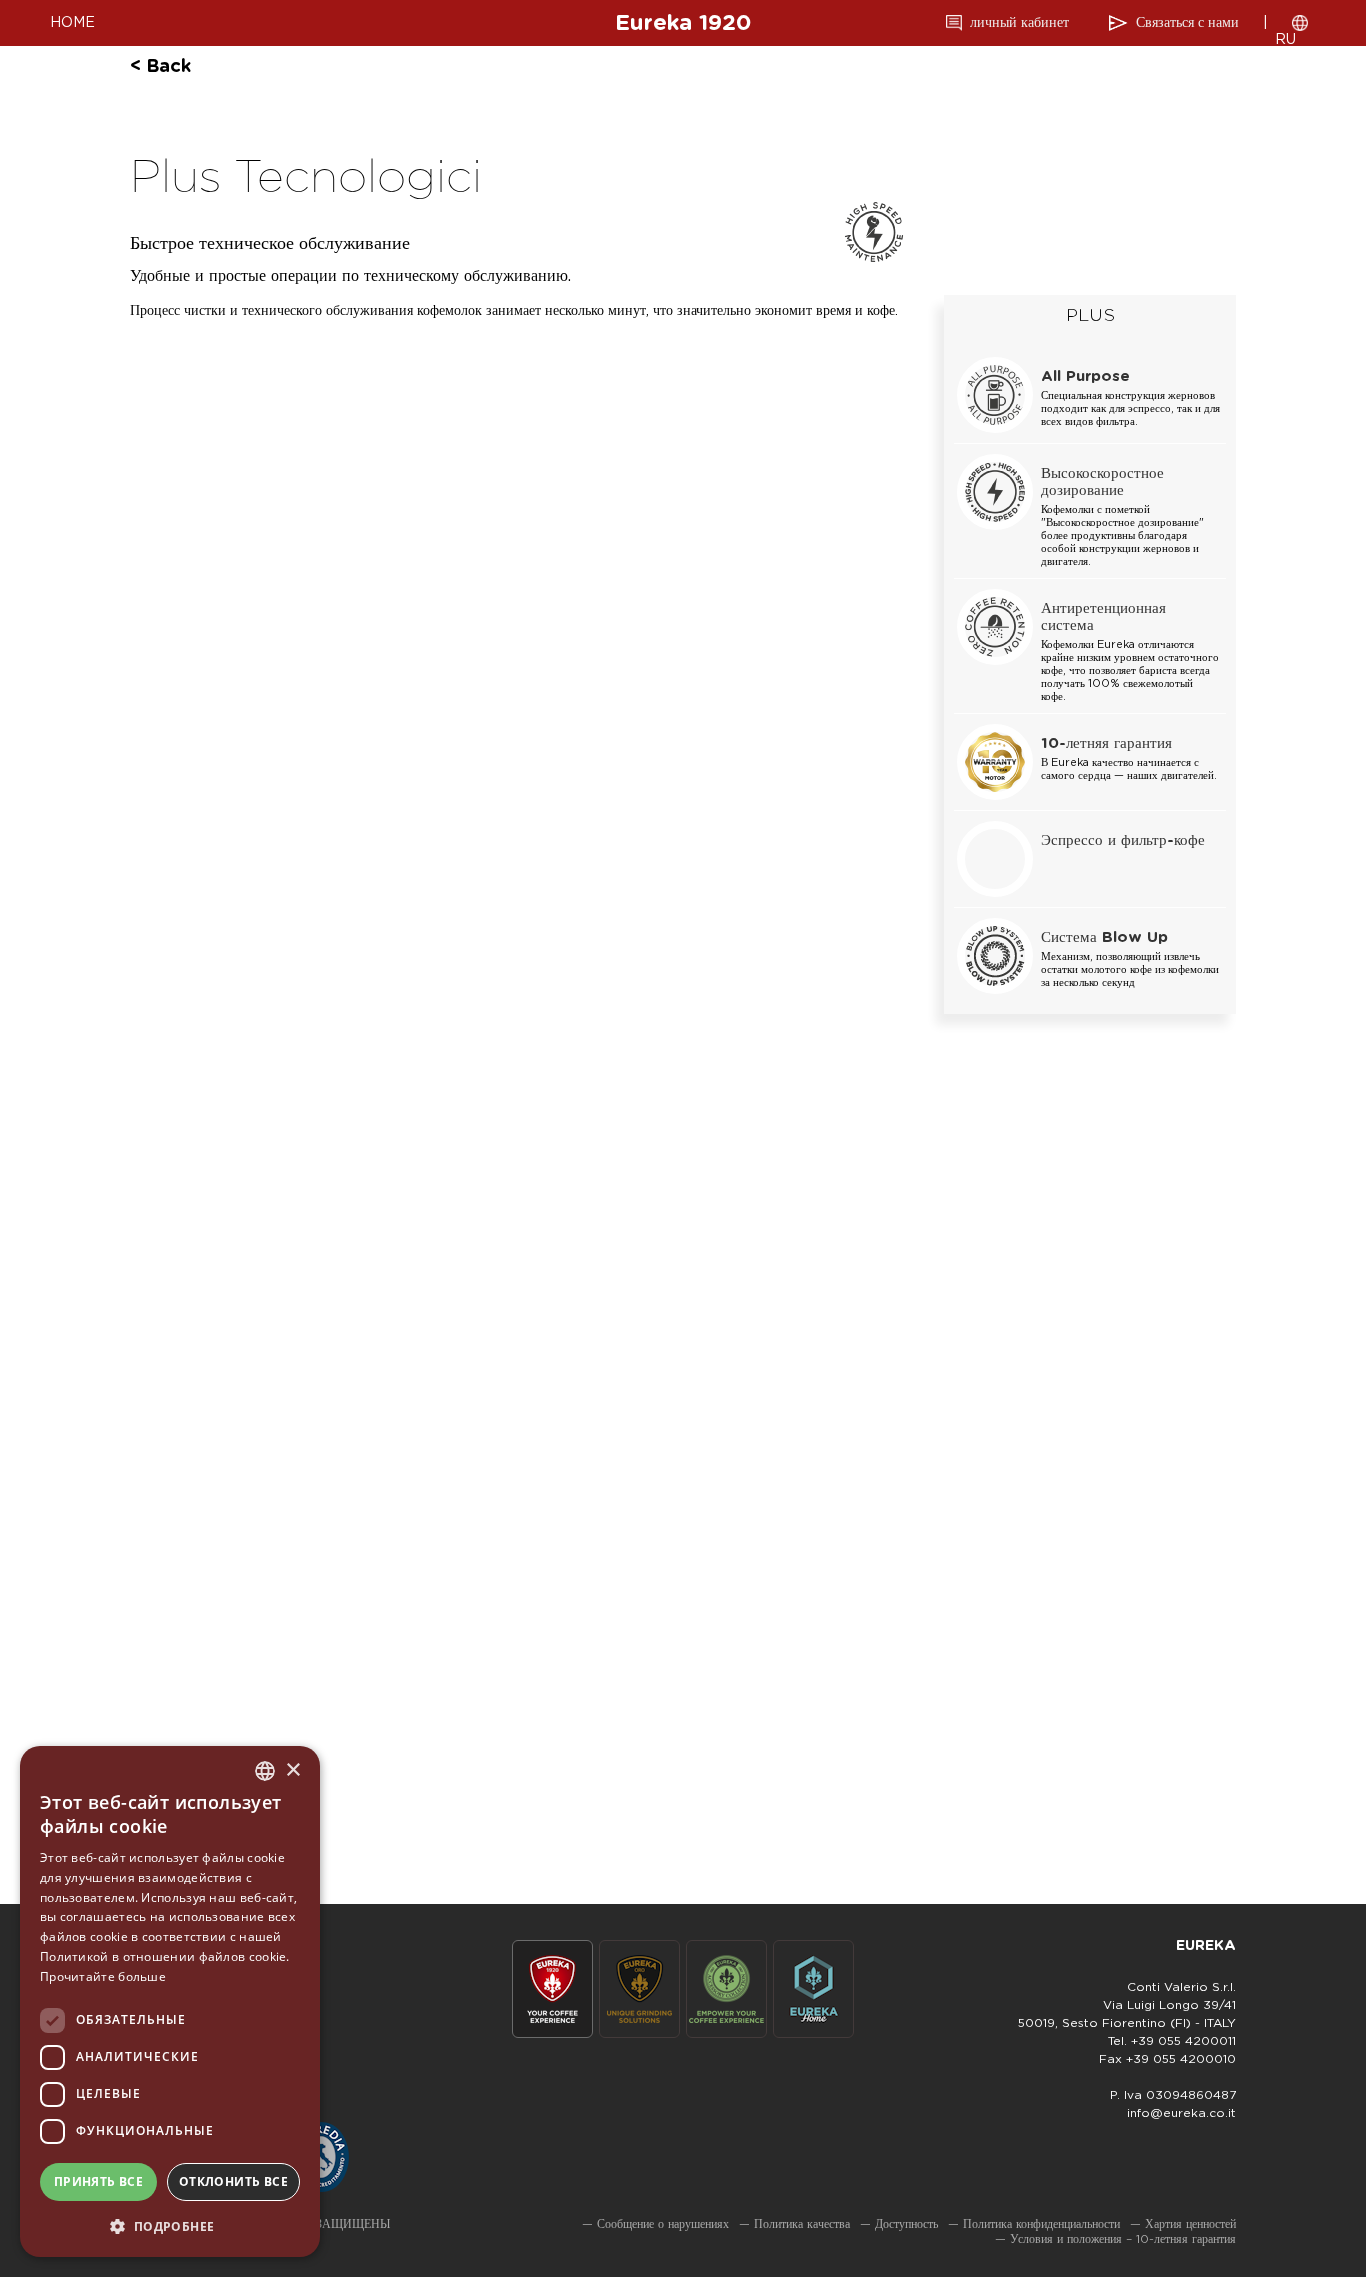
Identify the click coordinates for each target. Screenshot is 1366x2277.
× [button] (292, 1770)
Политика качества (802, 2224)
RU (1285, 40)
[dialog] (170, 2001)
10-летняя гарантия (1106, 743)
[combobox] (265, 1771)
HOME (72, 23)
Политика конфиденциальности (1041, 2224)
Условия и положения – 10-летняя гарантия (1123, 2239)
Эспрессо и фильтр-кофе (1123, 840)
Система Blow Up (1104, 937)
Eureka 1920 (683, 23)
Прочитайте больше (103, 1976)
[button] (170, 2225)
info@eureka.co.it (1181, 2113)
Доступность (906, 2224)
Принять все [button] (98, 2181)
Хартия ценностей (1190, 2224)
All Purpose (1085, 376)
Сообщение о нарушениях (663, 2224)
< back (160, 67)
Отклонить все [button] (233, 2181)
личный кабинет (1019, 23)
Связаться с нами (1187, 23)
